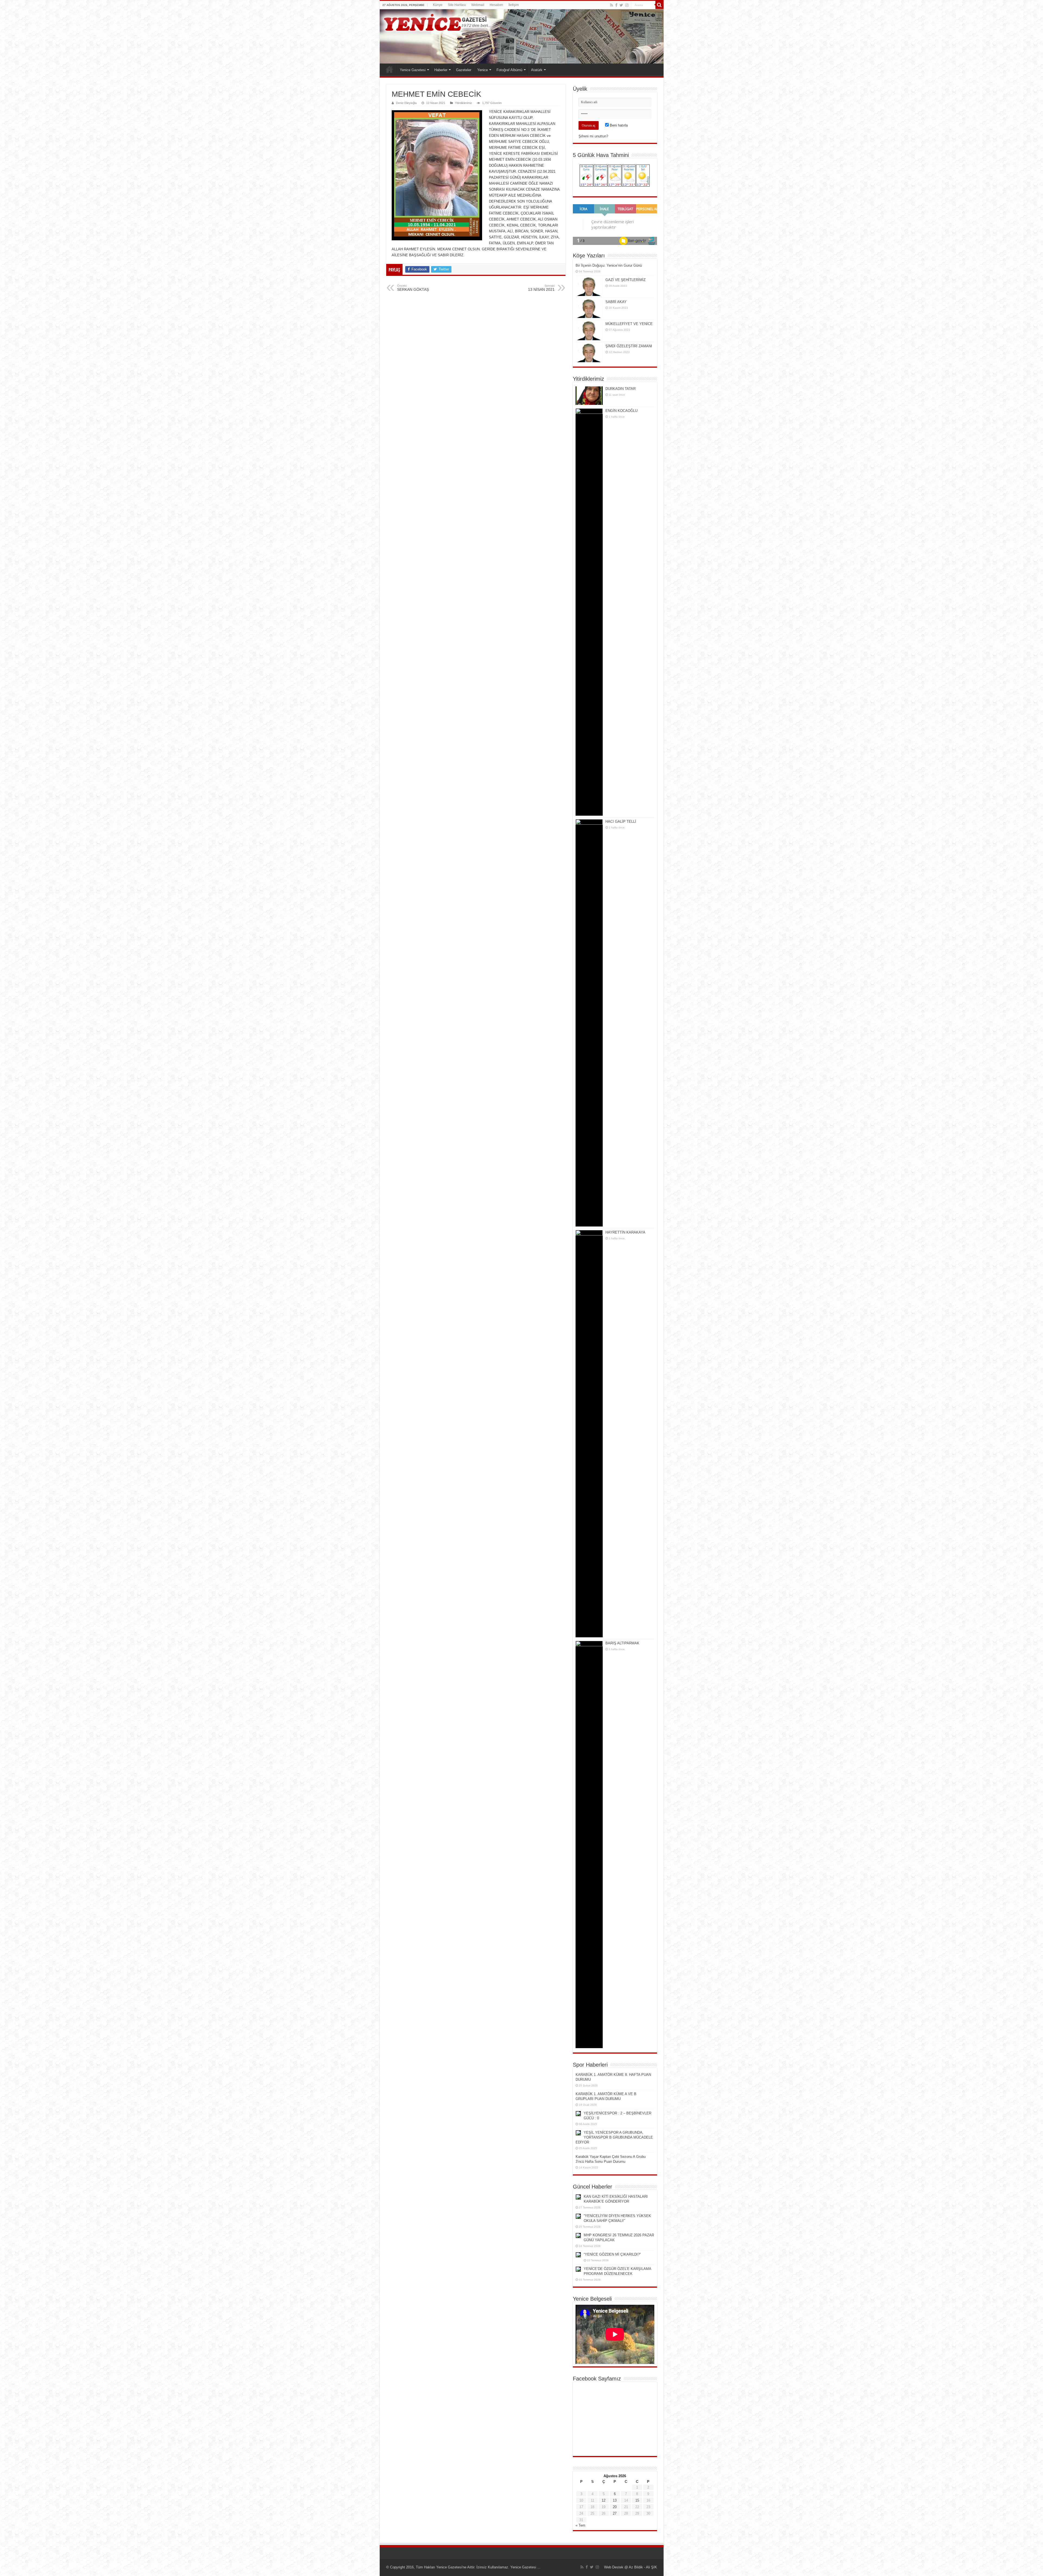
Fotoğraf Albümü (509, 70)
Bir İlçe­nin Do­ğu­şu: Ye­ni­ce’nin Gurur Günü (609, 265)
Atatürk (537, 70)
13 (615, 2500)
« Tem (580, 2525)
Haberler (441, 70)
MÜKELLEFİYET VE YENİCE (629, 324)
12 (604, 2500)
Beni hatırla (618, 125)
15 (637, 2500)
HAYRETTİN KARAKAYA (625, 1232)
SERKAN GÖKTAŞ (413, 288)
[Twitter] (621, 5)
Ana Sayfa (389, 69)
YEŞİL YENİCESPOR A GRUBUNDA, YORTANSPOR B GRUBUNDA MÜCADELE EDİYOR (614, 2137)
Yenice (483, 70)
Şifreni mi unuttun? (593, 136)
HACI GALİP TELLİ (621, 822)
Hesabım (496, 5)
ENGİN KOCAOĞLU (621, 411)
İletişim (514, 5)
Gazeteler (464, 70)
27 (615, 2513)
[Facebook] (616, 5)
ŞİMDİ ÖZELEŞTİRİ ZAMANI (629, 346)
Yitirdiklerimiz (464, 103)
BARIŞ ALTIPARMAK (622, 1643)
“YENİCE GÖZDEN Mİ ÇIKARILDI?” (612, 2254)
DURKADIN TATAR (621, 389)
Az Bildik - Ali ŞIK (643, 2567)
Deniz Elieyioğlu (406, 103)
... (538, 2567)
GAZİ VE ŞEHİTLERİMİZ (626, 280)
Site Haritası (457, 5)
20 (615, 2507)
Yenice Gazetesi (413, 70)
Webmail (478, 5)
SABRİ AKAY (616, 302)
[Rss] (612, 5)
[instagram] (627, 5)
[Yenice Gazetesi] (522, 36)
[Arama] (659, 5)
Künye (438, 5)
